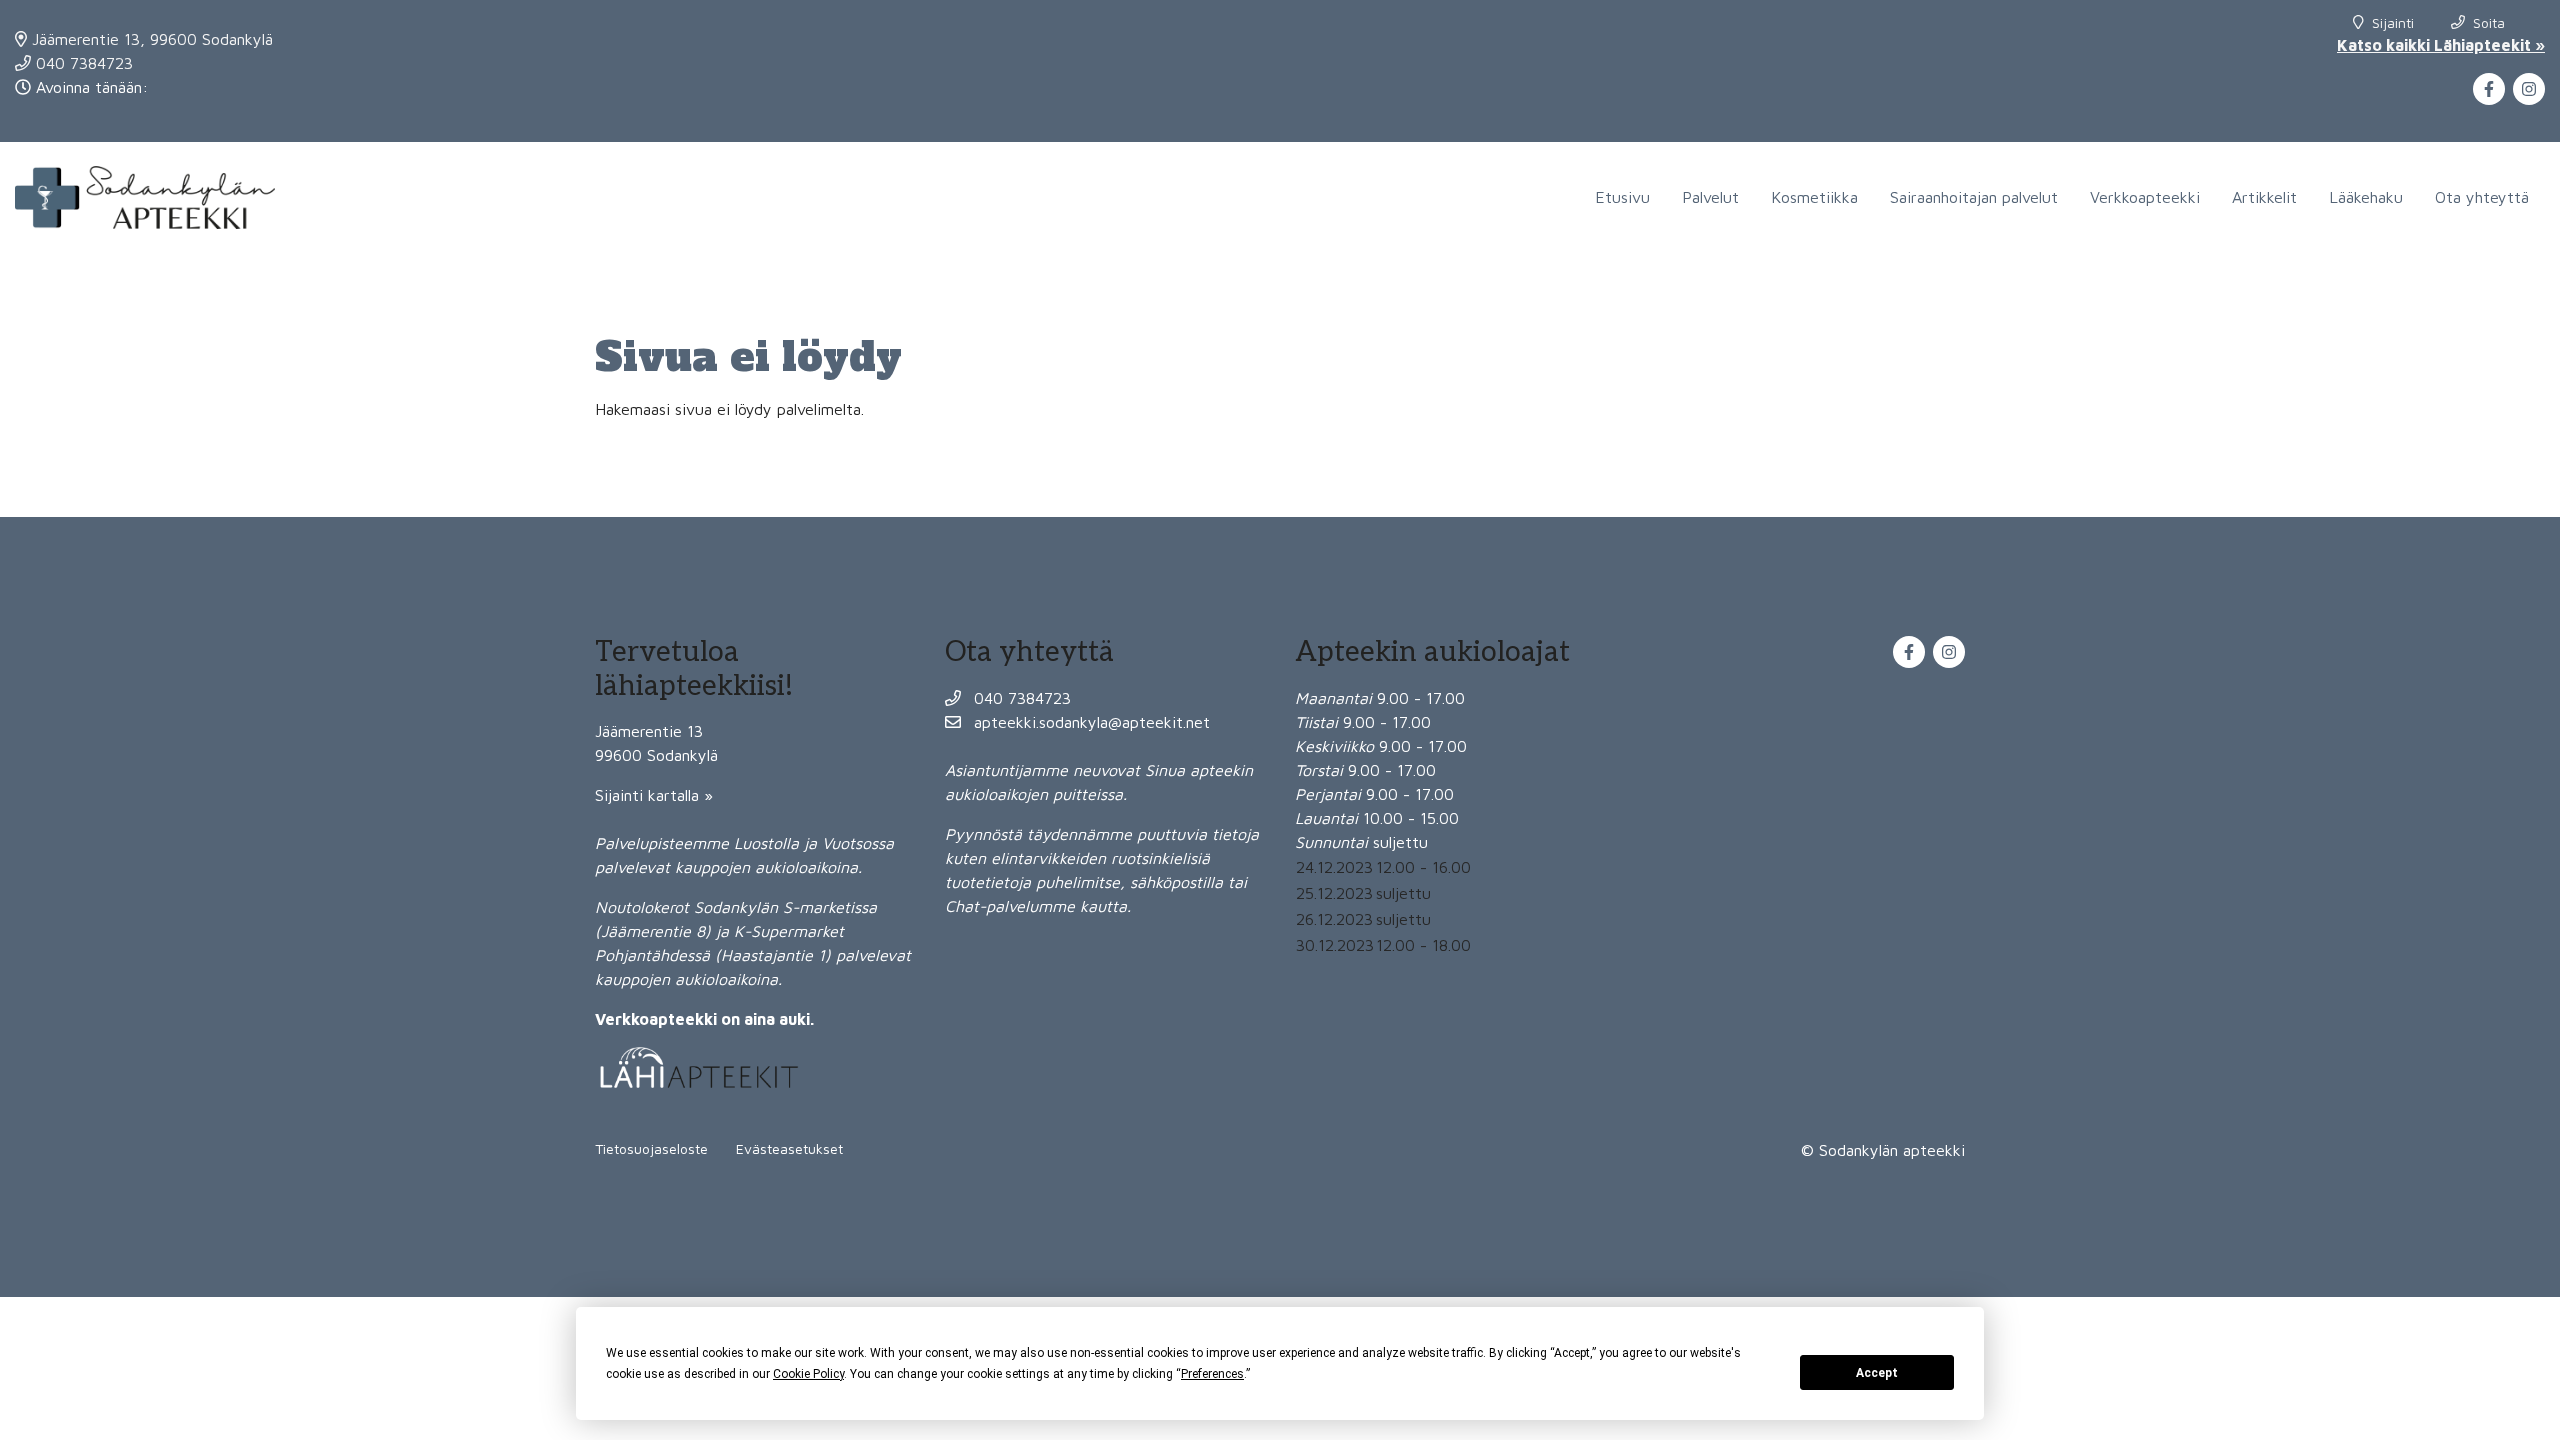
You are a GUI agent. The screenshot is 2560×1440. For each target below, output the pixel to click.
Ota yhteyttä (2482, 197)
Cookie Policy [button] (808, 1374)
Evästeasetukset (789, 1148)
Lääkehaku (2366, 197)
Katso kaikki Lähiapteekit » (2441, 45)
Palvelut (1710, 197)
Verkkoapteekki (2145, 197)
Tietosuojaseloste (651, 1148)
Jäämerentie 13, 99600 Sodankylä (150, 39)
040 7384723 (82, 63)
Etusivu (1622, 197)
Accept (1877, 1373)
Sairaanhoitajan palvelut (1974, 197)
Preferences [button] (1212, 1374)
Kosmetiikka (1814, 197)
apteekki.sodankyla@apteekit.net (1089, 722)
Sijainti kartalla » (654, 795)
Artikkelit (2264, 197)
